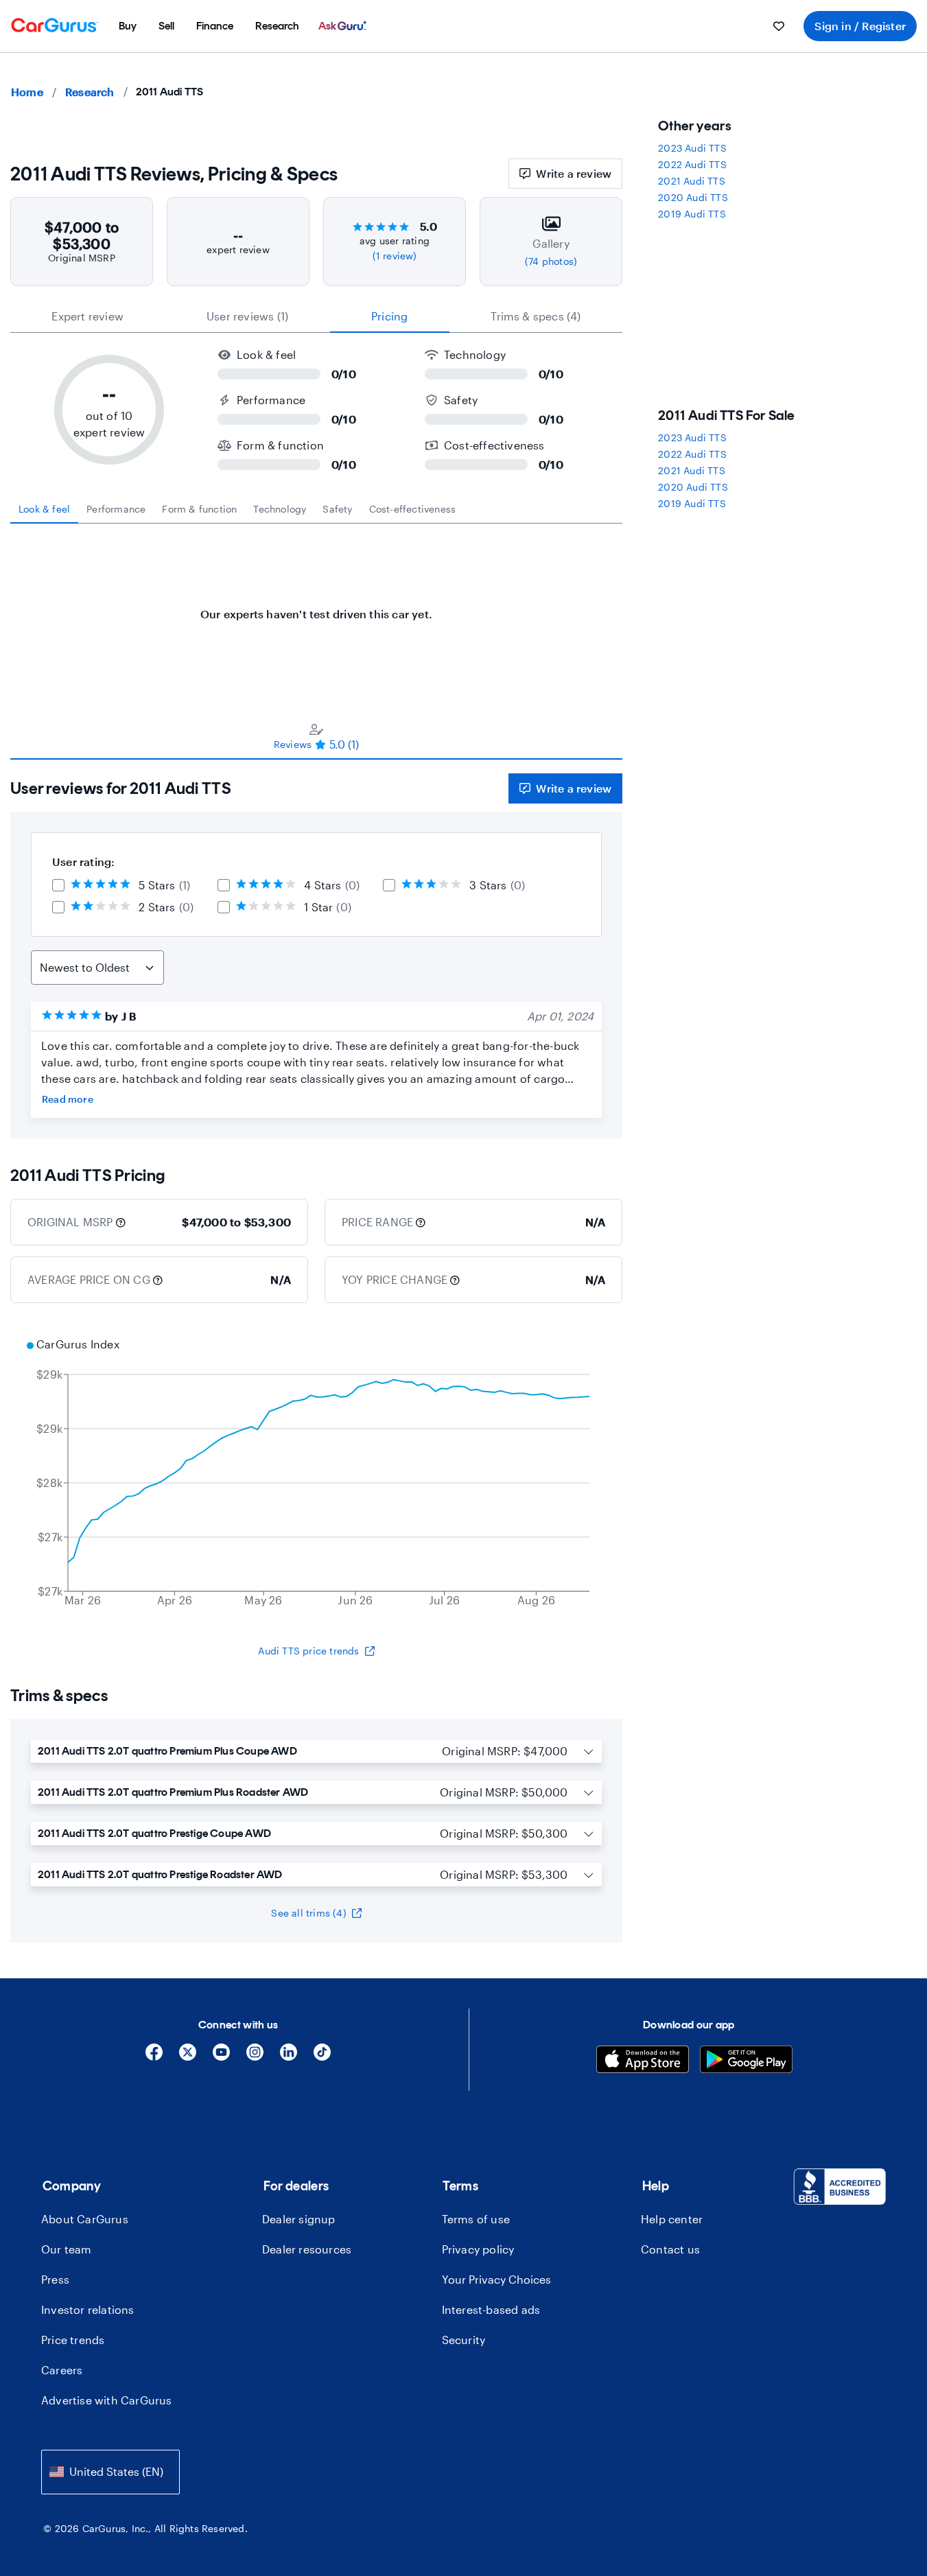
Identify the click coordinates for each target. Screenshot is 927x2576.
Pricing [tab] (389, 316)
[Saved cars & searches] (779, 26)
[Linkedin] (289, 2057)
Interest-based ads (491, 2309)
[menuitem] (128, 26)
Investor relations (88, 2309)
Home (27, 92)
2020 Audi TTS (693, 197)
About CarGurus (85, 2219)
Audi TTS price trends (308, 1651)
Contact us (670, 2249)
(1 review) (395, 256)
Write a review (574, 173)
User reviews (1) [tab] (247, 316)
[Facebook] (154, 2057)
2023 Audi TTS (692, 148)
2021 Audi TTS (692, 181)
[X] (188, 2057)
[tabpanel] (316, 607)
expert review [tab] (87, 316)
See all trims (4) (308, 1913)
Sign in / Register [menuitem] (860, 26)
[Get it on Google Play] (746, 2061)
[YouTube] (221, 2057)
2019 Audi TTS (692, 214)
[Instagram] (255, 2057)
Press (55, 2279)
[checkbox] (58, 885)
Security (464, 2340)
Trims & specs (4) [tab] (536, 316)
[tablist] (316, 316)
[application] (316, 1474)
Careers (62, 2370)
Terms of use (476, 2219)
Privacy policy (478, 2249)
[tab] (44, 509)
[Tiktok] (322, 2057)
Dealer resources (307, 2249)
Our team (67, 2249)
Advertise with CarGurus (107, 2400)
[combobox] (110, 2472)
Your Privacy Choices (496, 2279)
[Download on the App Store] (643, 2061)
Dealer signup (299, 2219)
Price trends (73, 2340)
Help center (672, 2219)
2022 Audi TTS (692, 164)
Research (90, 92)
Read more (68, 1099)
